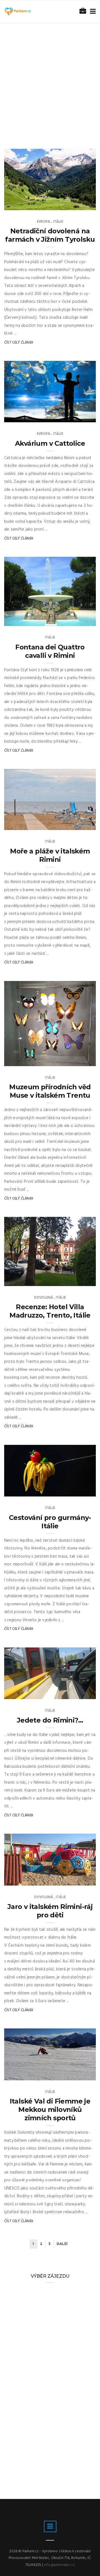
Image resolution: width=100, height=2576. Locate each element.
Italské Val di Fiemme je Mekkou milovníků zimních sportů (50, 2110)
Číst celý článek (19, 343)
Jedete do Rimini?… (50, 1720)
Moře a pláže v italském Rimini (50, 855)
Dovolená (44, 1298)
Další (62, 2244)
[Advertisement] (50, 76)
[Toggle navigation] (92, 12)
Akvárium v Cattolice (50, 443)
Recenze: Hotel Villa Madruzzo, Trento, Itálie (50, 1311)
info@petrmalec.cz (59, 2565)
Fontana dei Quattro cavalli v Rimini (50, 651)
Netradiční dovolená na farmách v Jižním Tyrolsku (50, 235)
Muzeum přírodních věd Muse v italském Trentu (50, 1091)
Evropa (44, 222)
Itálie (58, 222)
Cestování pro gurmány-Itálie (50, 1522)
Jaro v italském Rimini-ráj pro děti (50, 1911)
